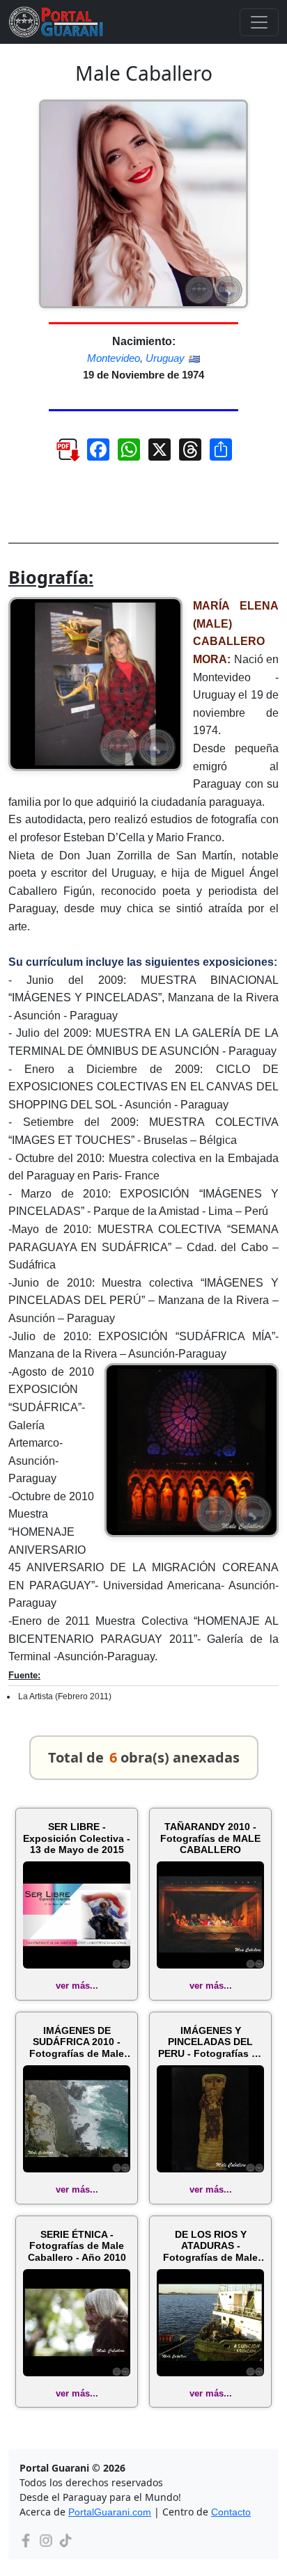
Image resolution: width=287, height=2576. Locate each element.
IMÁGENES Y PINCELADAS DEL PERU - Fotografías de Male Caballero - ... (211, 2042)
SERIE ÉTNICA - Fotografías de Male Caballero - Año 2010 (77, 2246)
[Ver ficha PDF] (61, 455)
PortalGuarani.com (110, 2512)
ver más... (77, 1986)
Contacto (231, 2512)
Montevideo (114, 358)
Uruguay (165, 358)
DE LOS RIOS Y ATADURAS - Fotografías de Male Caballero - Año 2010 (211, 2246)
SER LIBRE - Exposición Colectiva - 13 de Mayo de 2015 (77, 1838)
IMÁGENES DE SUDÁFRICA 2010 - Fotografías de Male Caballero (77, 2042)
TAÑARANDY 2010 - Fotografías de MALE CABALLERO (210, 1838)
